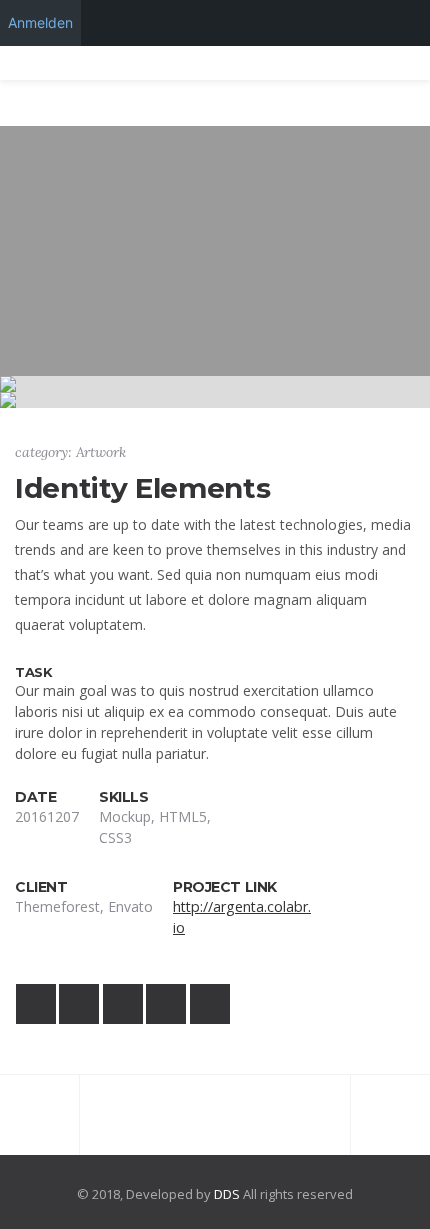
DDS (227, 1194)
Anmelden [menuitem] (40, 22)
